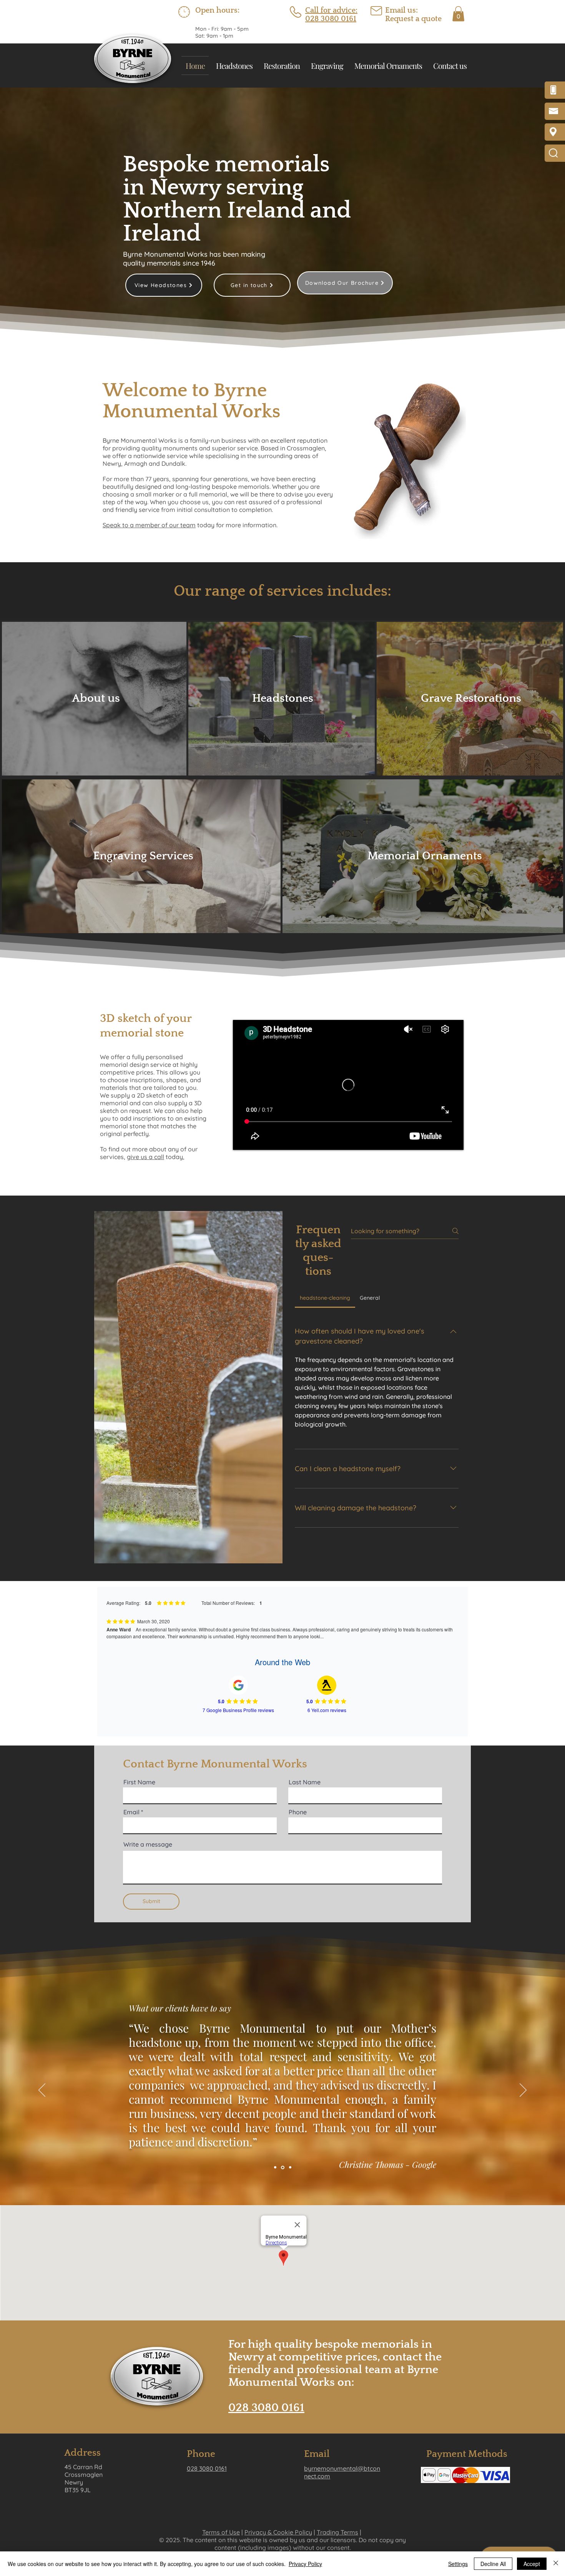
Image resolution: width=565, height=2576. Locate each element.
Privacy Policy (305, 2564)
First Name (139, 1782)
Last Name (305, 1782)
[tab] (325, 1298)
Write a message (148, 1844)
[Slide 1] (275, 2167)
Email (131, 1812)
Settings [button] (458, 2564)
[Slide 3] (290, 2167)
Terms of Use (221, 2532)
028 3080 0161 (266, 2408)
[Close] (556, 2564)
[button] (458, 14)
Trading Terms (337, 2532)
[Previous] (42, 2091)
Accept (532, 2564)
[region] (96, 699)
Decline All (493, 2564)
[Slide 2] (282, 2167)
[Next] (523, 2091)
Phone (298, 1812)
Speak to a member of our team (149, 525)
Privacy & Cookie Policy (278, 2532)
